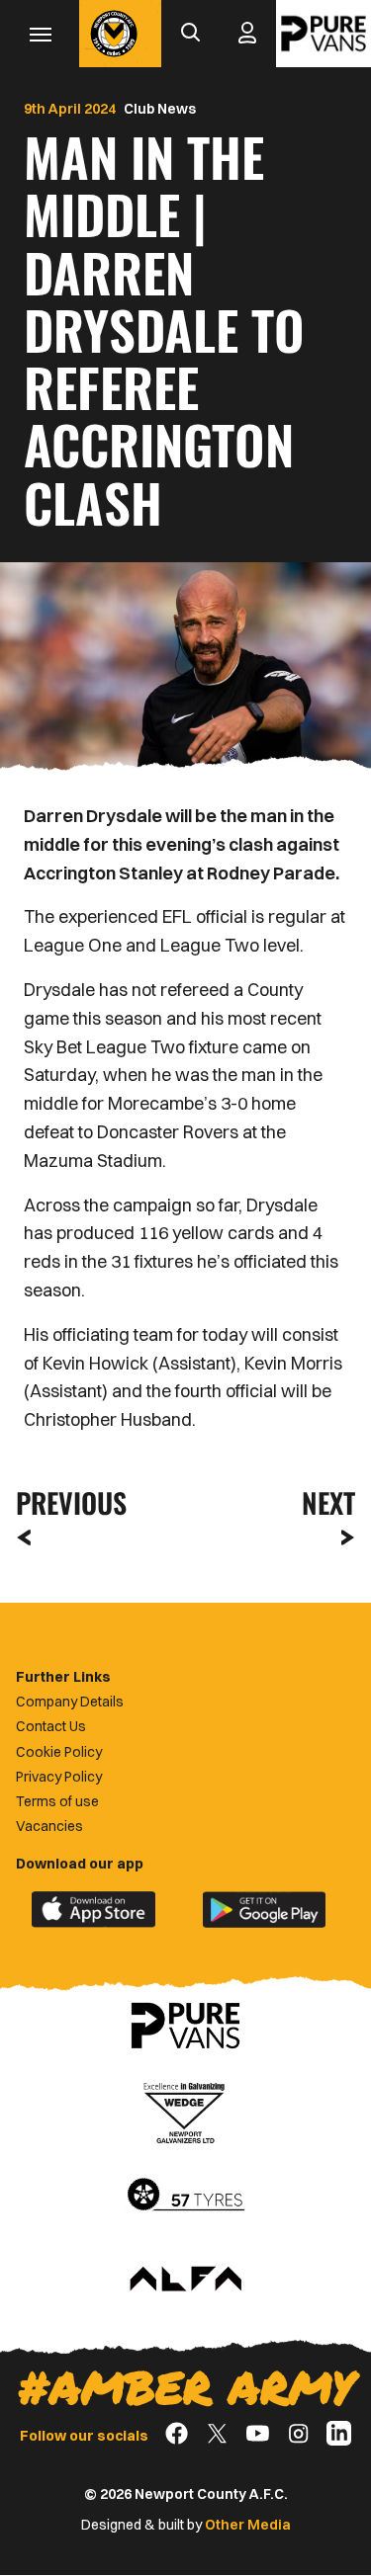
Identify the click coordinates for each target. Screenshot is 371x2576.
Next (328, 1502)
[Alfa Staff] (186, 2281)
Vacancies (49, 1826)
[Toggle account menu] (247, 34)
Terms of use (57, 1801)
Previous (65, 1502)
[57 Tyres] (186, 2196)
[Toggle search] (190, 34)
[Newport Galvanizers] (186, 2111)
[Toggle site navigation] (40, 34)
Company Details (70, 1702)
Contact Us (51, 1726)
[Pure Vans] (324, 34)
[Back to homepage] (114, 34)
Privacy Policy (59, 1777)
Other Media (248, 2525)
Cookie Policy (59, 1752)
